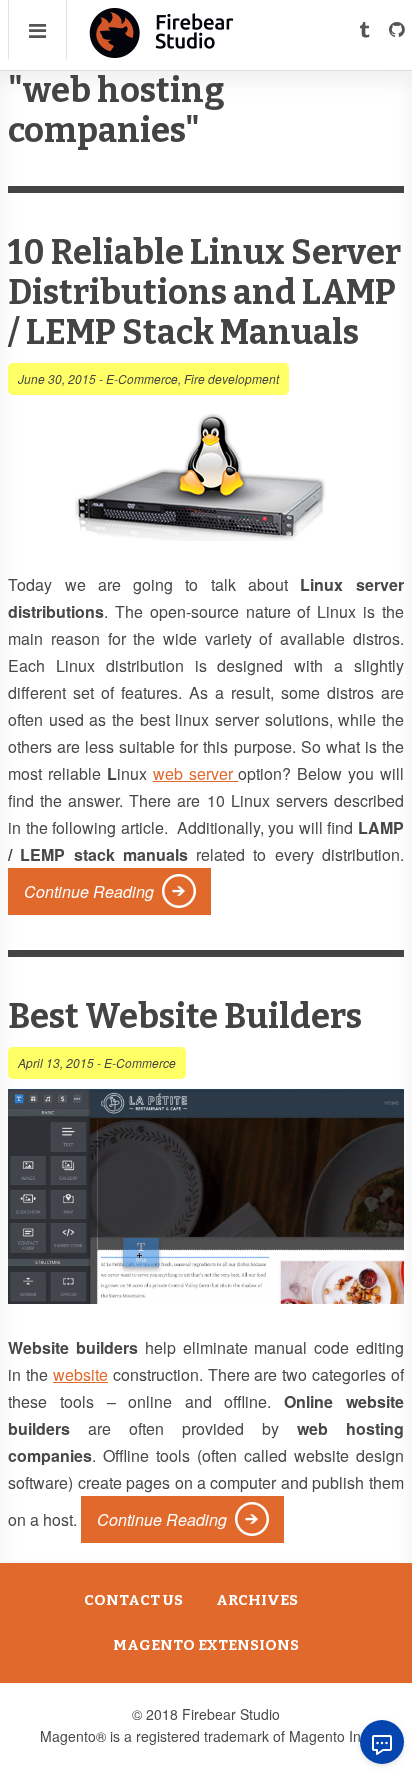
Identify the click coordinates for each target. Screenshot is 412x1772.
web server (196, 773)
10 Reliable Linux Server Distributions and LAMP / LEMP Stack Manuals (204, 292)
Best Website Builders (185, 1016)
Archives (257, 1600)
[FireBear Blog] (162, 50)
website (80, 1374)
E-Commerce (142, 378)
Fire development (231, 378)
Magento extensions (206, 1645)
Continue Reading (89, 891)
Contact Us (133, 1600)
